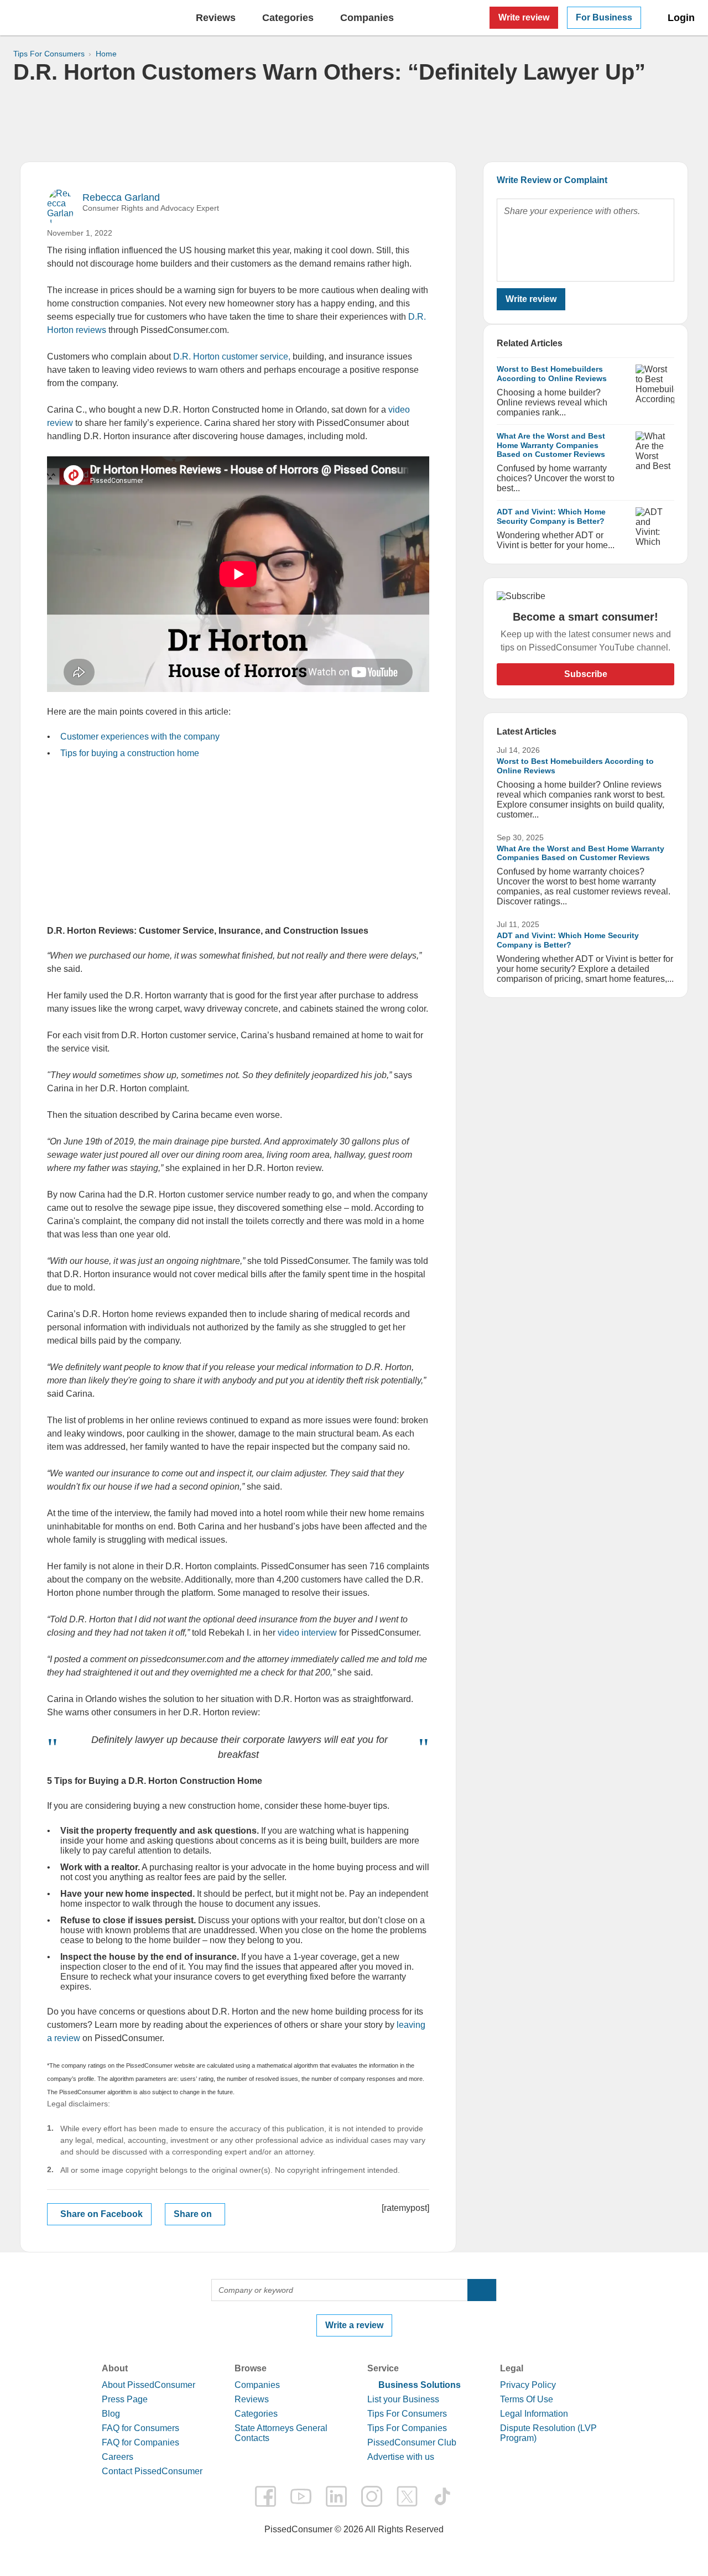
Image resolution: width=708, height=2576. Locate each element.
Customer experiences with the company (140, 737)
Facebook (265, 2496)
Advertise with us (401, 2457)
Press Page (125, 2399)
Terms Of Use (527, 2399)
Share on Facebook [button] (101, 2214)
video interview (307, 1633)
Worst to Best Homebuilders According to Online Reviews (552, 374)
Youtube (301, 2496)
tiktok (442, 2496)
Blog (111, 2414)
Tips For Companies (407, 2428)
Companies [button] (367, 18)
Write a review (354, 2325)
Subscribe (586, 674)
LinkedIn (336, 2496)
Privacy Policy (528, 2385)
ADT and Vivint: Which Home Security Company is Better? (551, 516)
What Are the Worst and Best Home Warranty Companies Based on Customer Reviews (551, 445)
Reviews (216, 18)
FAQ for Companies (140, 2442)
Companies (257, 2385)
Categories (256, 2414)
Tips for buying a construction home (130, 753)
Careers (118, 2457)
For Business (604, 17)
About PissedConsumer (149, 2385)
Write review (524, 17)
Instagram (372, 2496)
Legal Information (534, 2414)
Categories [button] (288, 18)
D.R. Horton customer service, (232, 357)
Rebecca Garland (121, 197)
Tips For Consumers (407, 2414)
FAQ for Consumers (140, 2428)
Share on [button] (193, 2214)
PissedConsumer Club (412, 2442)
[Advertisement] (354, 123)
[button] (482, 2290)
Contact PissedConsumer (152, 2471)
